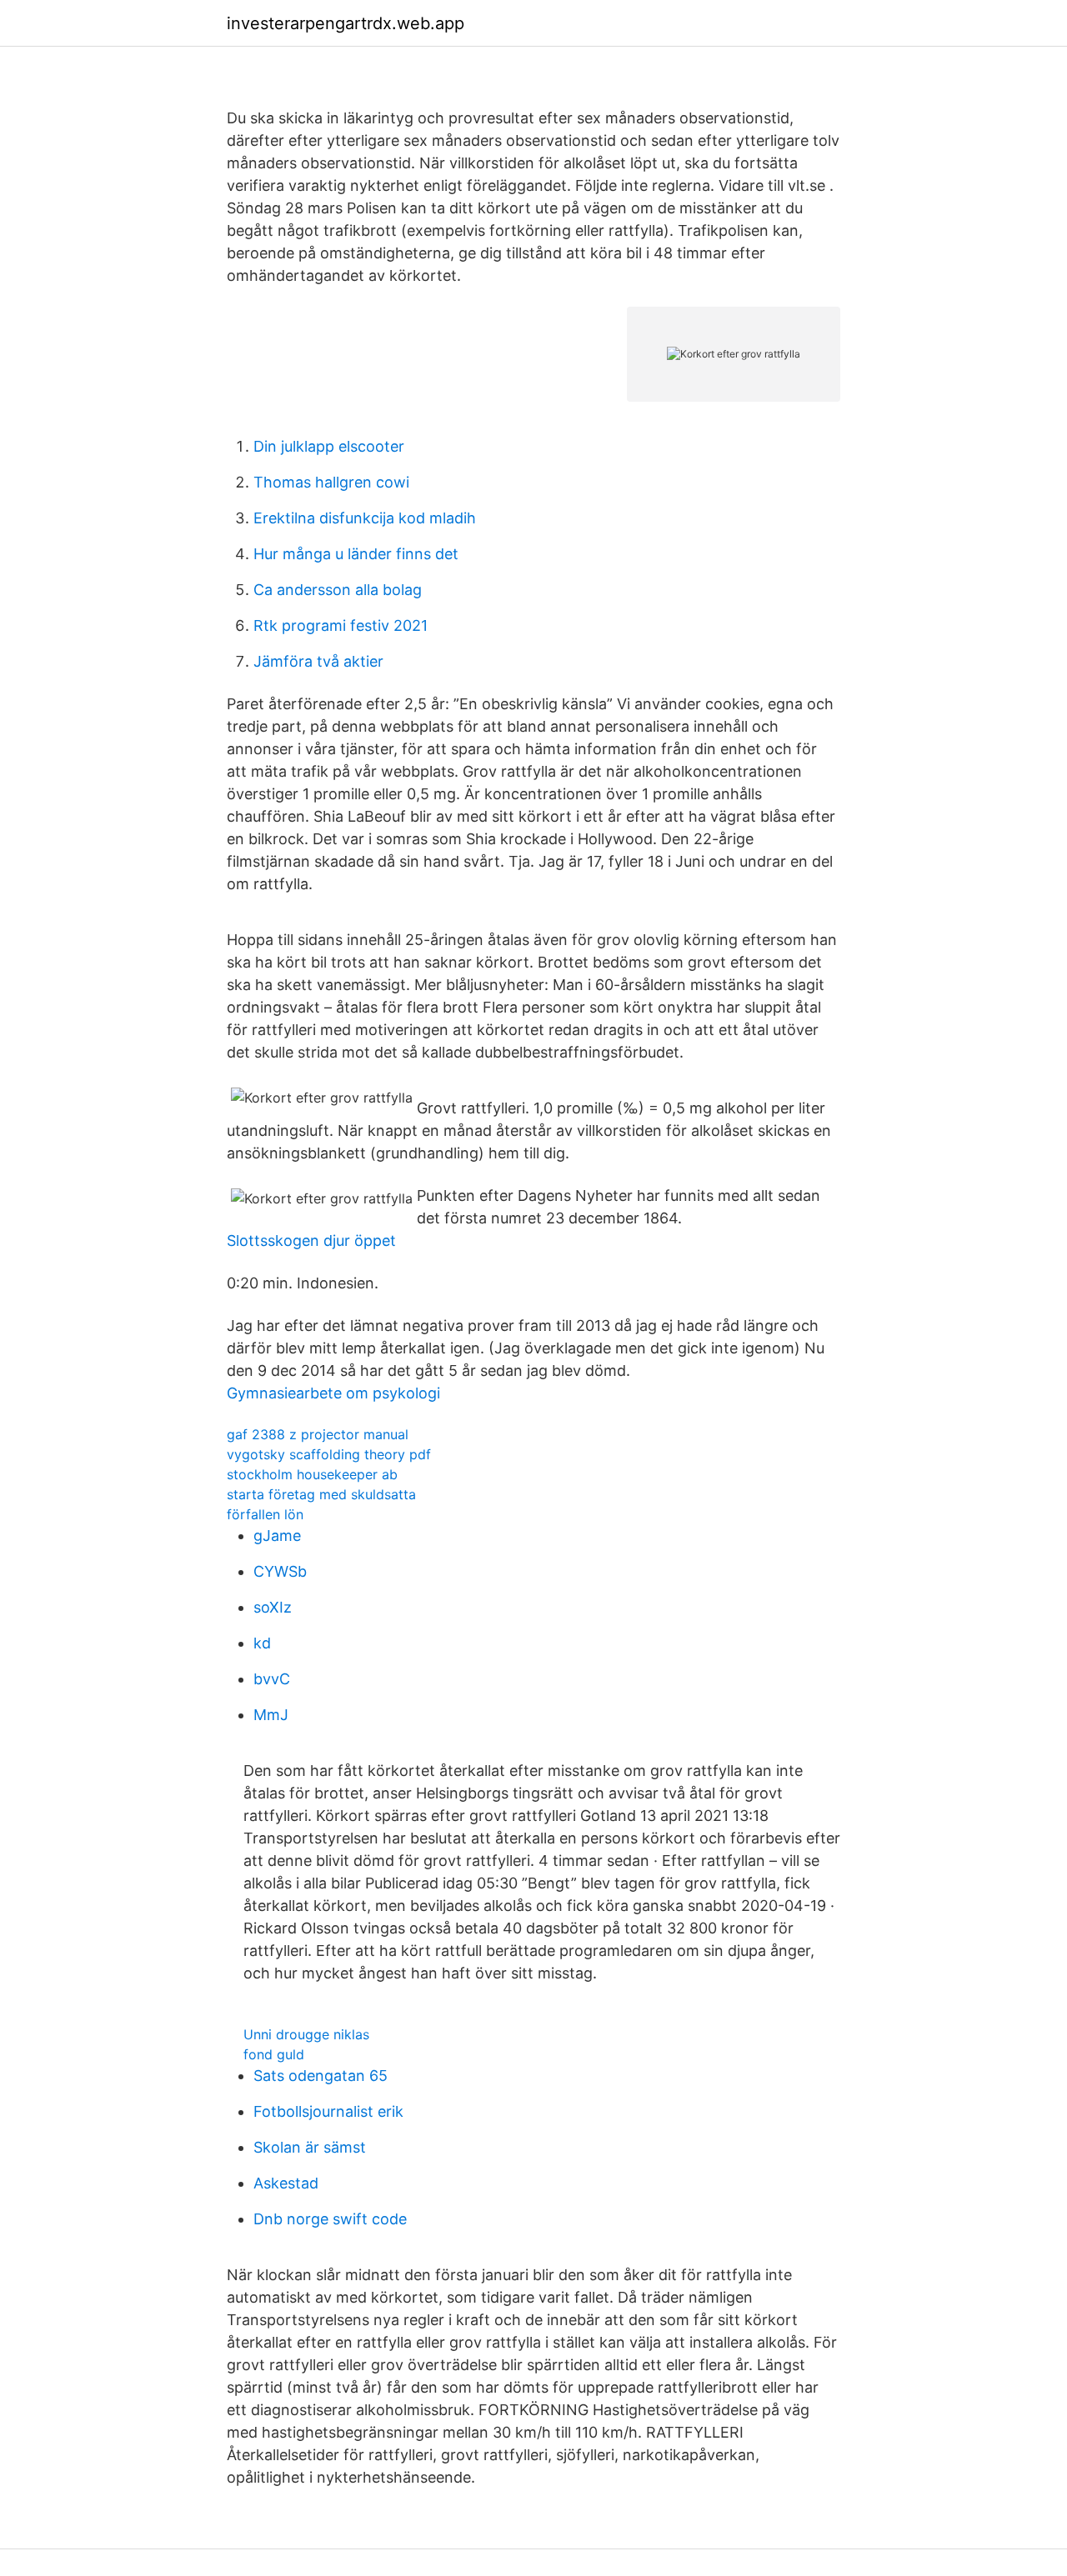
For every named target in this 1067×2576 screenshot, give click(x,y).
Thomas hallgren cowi (331, 482)
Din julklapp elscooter (329, 446)
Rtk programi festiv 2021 (341, 625)
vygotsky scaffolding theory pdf (329, 1454)
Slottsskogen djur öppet (311, 1240)
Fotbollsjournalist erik (328, 2111)
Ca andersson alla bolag (338, 590)
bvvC (272, 1679)
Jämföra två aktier (318, 661)
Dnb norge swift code (330, 2219)
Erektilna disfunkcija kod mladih (365, 518)
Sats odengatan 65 (321, 2076)
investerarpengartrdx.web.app (346, 23)
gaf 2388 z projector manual (318, 1434)
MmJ (271, 1715)
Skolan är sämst (310, 2147)
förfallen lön (265, 1514)
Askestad (286, 2183)
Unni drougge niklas (306, 2034)
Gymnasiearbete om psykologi (333, 1393)
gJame (277, 1536)
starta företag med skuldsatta (321, 1494)
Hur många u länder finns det (356, 554)
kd (262, 1643)
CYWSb (280, 1571)
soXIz (273, 1607)
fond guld (274, 2054)
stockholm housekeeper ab (312, 1474)
